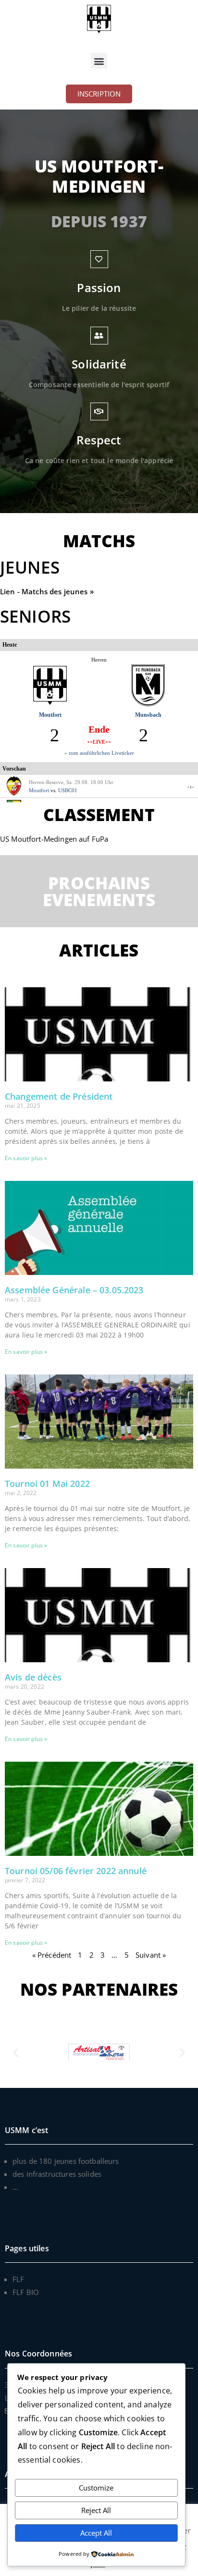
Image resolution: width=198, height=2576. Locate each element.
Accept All (96, 2533)
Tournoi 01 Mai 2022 (47, 1484)
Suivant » (151, 1955)
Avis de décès (33, 1677)
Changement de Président (59, 1096)
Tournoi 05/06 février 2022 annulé (76, 1871)
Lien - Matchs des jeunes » (48, 591)
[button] (99, 61)
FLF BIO (26, 2292)
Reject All (96, 2510)
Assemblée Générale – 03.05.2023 (74, 1290)
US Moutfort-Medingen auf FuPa (54, 839)
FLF (18, 2279)
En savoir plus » (26, 1158)
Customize (96, 2488)
